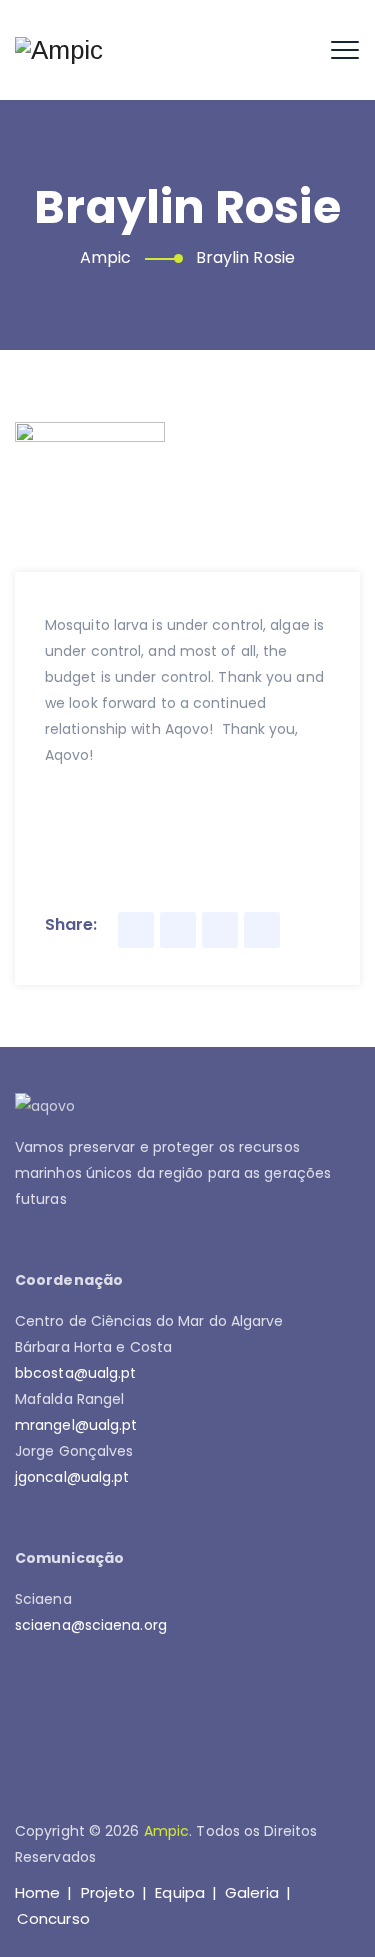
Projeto (108, 1892)
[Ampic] (59, 50)
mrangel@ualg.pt (76, 1425)
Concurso (53, 1918)
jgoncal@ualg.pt (72, 1477)
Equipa (180, 1892)
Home (37, 1892)
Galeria (252, 1892)
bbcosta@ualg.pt (76, 1373)
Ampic (167, 1831)
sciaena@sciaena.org (91, 1625)
